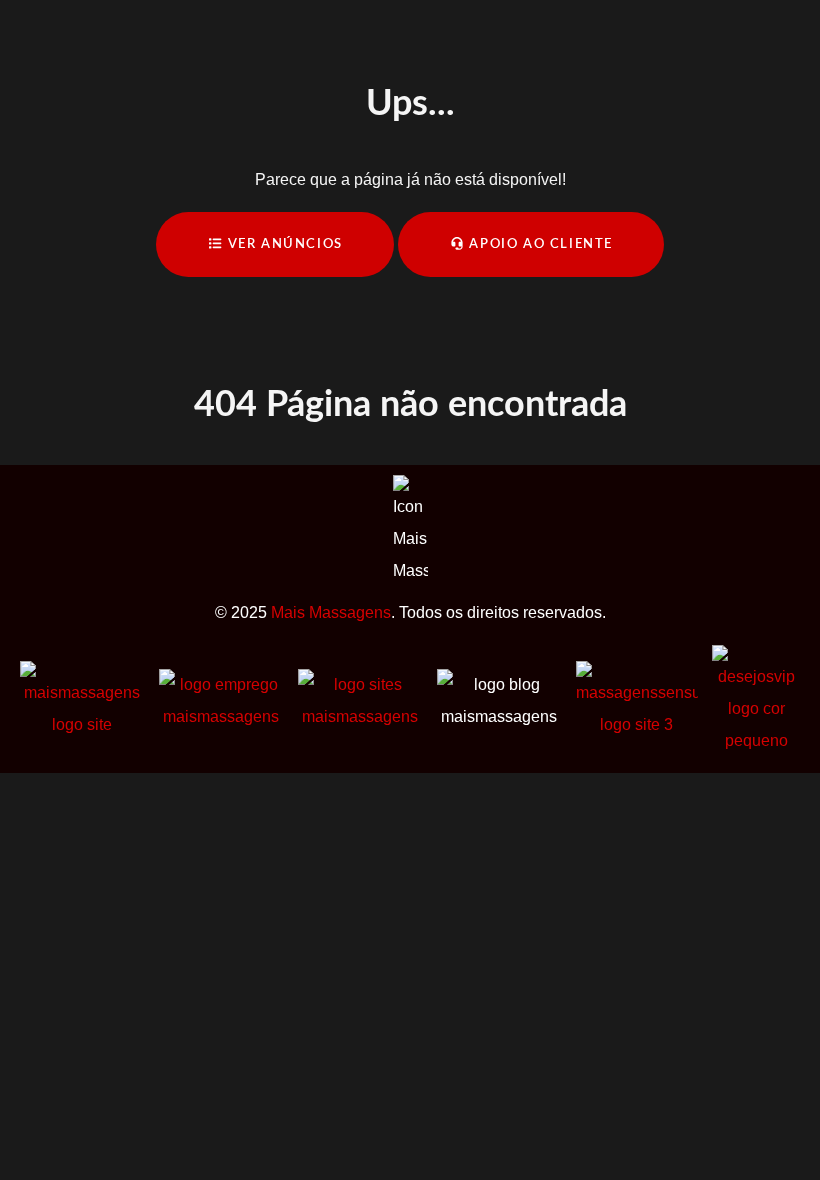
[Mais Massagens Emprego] (221, 699)
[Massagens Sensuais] (637, 699)
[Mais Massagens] (82, 699)
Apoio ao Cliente (539, 244)
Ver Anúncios (283, 244)
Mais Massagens (331, 612)
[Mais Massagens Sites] (360, 699)
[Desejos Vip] (756, 699)
